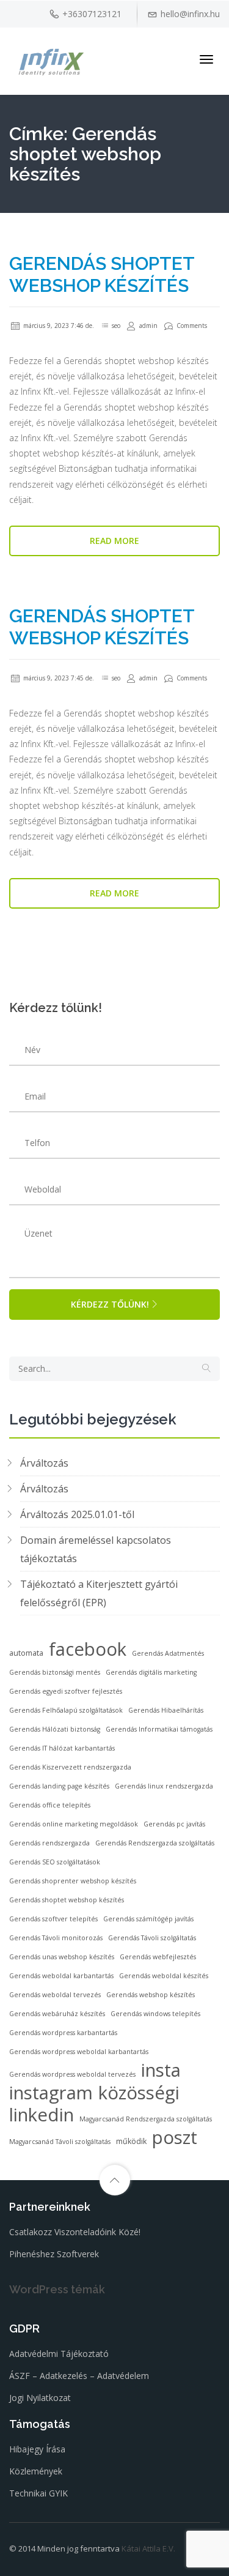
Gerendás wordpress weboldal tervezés (72, 2074)
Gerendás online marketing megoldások (74, 1824)
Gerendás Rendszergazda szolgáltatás (155, 1843)
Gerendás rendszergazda (49, 1843)
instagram (51, 2093)
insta (161, 2070)
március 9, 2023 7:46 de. (58, 326)
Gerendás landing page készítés (59, 1786)
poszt (175, 2137)
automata (26, 1653)
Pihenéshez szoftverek (54, 2254)
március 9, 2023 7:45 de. (58, 678)
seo (116, 326)
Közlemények (36, 2471)
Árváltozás (44, 1463)
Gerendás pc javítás (174, 1824)
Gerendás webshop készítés (151, 1995)
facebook (88, 1649)
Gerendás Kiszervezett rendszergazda (70, 1767)
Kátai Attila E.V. (148, 2548)
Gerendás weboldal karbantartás (61, 1976)
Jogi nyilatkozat (40, 2398)
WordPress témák (57, 2289)
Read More (114, 541)
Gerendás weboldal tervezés (55, 1995)
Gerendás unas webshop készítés (62, 1957)
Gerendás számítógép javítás (148, 1919)
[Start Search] (206, 1369)
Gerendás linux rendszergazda (164, 1786)
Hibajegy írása (37, 2449)
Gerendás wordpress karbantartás (63, 2033)
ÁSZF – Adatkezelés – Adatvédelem (79, 2376)
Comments (191, 326)
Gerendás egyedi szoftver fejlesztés (66, 1691)
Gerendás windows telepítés (155, 2014)
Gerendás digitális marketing (151, 1672)
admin (147, 326)
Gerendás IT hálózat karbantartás (62, 1748)
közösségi (139, 2093)
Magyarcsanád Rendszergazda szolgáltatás (146, 2119)
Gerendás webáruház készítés (57, 2014)
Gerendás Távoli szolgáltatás (152, 1938)
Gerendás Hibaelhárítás (166, 1710)
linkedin (42, 2115)
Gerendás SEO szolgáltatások (55, 1862)
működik (131, 2141)
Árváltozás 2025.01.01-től (77, 1514)
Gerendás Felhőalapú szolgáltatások (66, 1710)
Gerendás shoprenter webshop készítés (73, 1881)
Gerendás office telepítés (50, 1805)
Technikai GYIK (38, 2493)
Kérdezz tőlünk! (110, 1304)
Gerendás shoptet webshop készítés (102, 274)
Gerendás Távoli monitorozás (56, 1938)
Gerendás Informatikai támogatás (159, 1729)
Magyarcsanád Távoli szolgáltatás (60, 2142)
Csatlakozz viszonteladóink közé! (75, 2232)
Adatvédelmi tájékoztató (59, 2354)
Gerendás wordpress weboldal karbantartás (79, 2052)
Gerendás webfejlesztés (158, 1957)
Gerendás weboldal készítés (164, 1976)
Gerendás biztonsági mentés (55, 1672)
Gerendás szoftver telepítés (53, 1919)
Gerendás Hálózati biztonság (55, 1729)
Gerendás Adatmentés (168, 1653)
